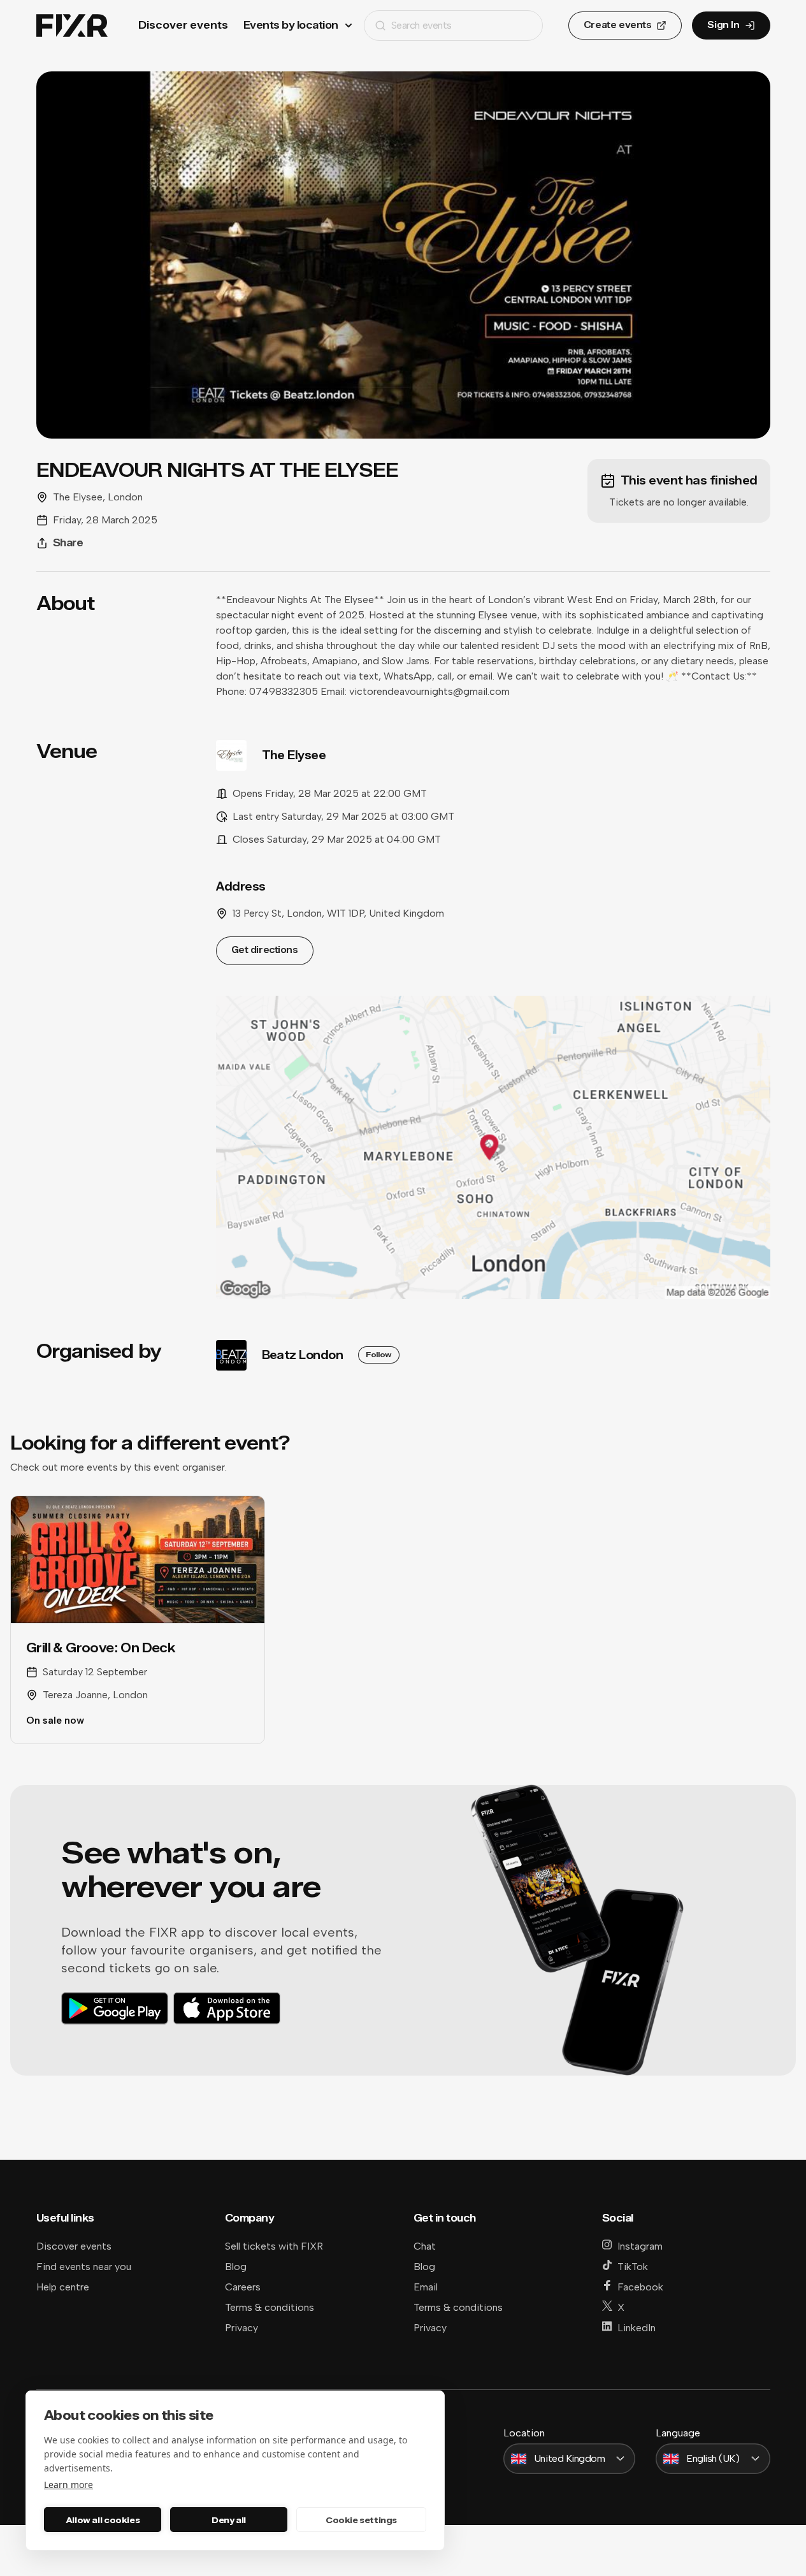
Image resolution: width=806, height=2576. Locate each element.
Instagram (640, 2246)
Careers (243, 2287)
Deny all (229, 2520)
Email (426, 2287)
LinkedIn (637, 2328)
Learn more (68, 2485)
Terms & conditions (270, 2307)
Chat (425, 2246)
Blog (236, 2267)
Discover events (183, 25)
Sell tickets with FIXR (274, 2246)
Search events (421, 25)
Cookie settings (361, 2520)
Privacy (241, 2328)
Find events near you (84, 2267)
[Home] (72, 26)
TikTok (633, 2267)
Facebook (640, 2287)
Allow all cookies (103, 2520)
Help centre (63, 2287)
